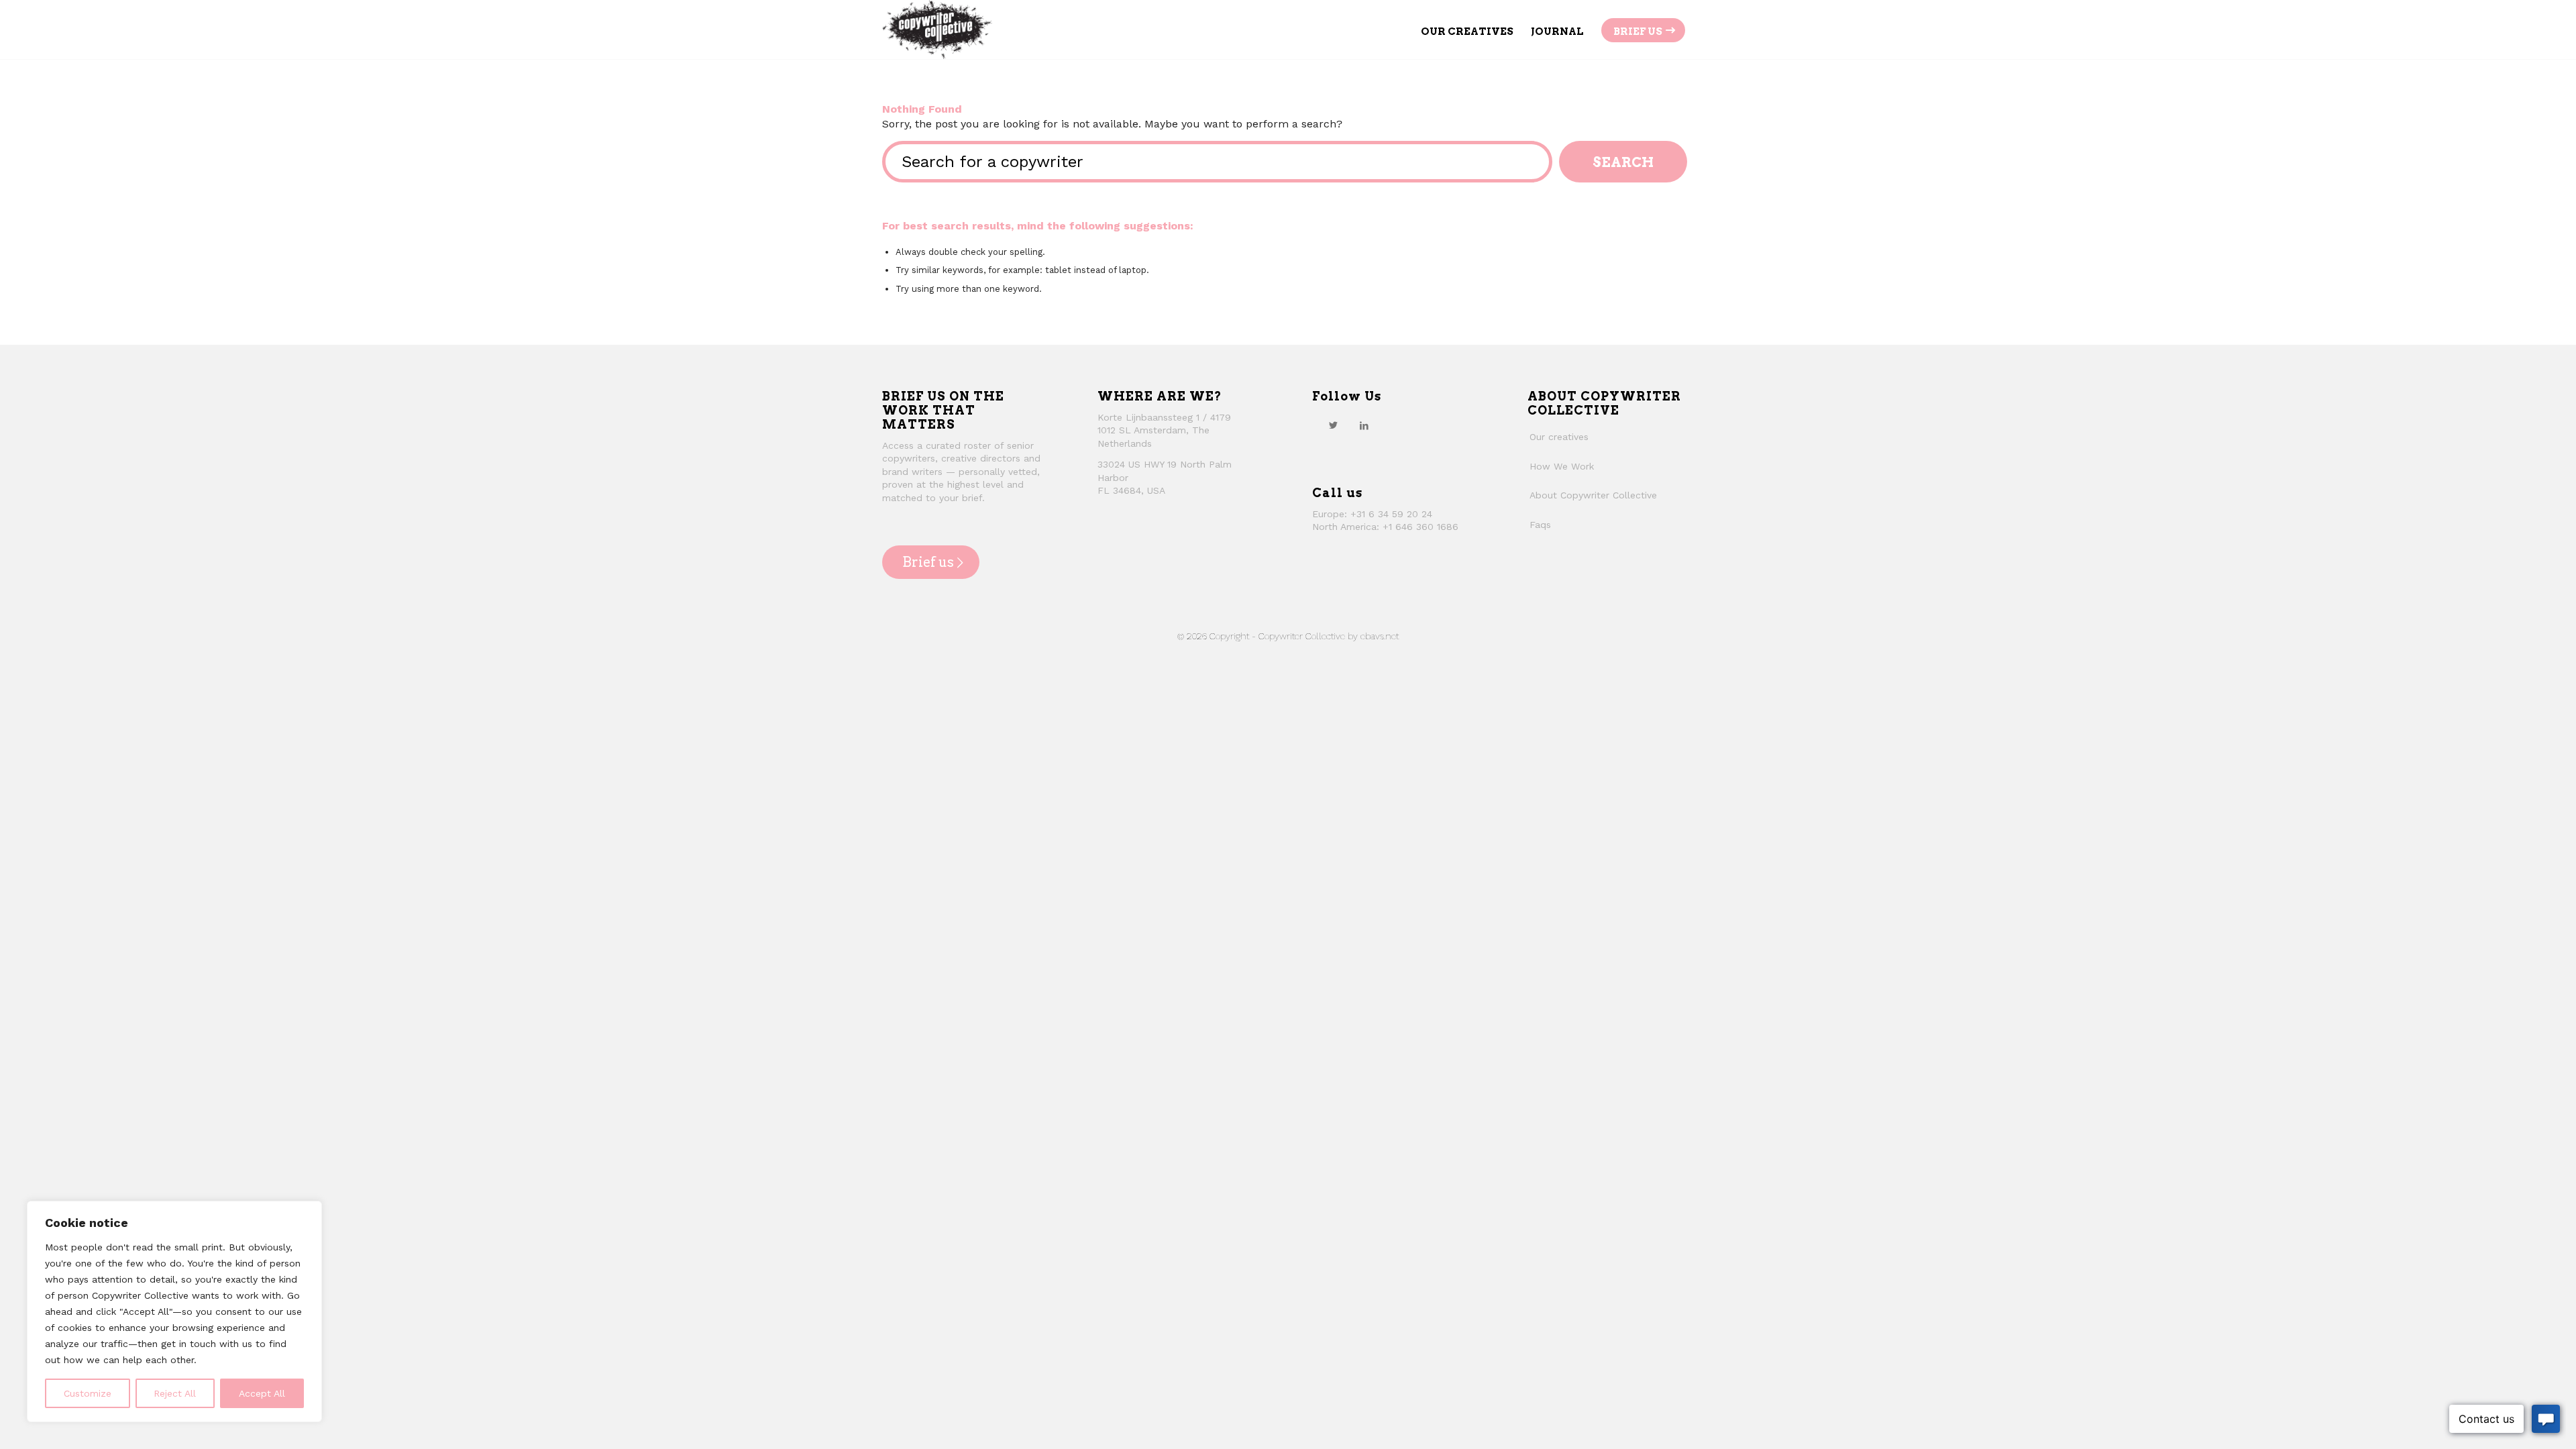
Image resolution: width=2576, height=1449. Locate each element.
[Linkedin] (1364, 425)
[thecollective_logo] (937, 30)
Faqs (1540, 525)
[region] (174, 1311)
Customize (88, 1393)
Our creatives (1559, 437)
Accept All (262, 1393)
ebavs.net (1380, 636)
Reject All (175, 1393)
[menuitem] (1467, 30)
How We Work (1562, 466)
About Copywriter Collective (1593, 495)
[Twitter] (1333, 425)
